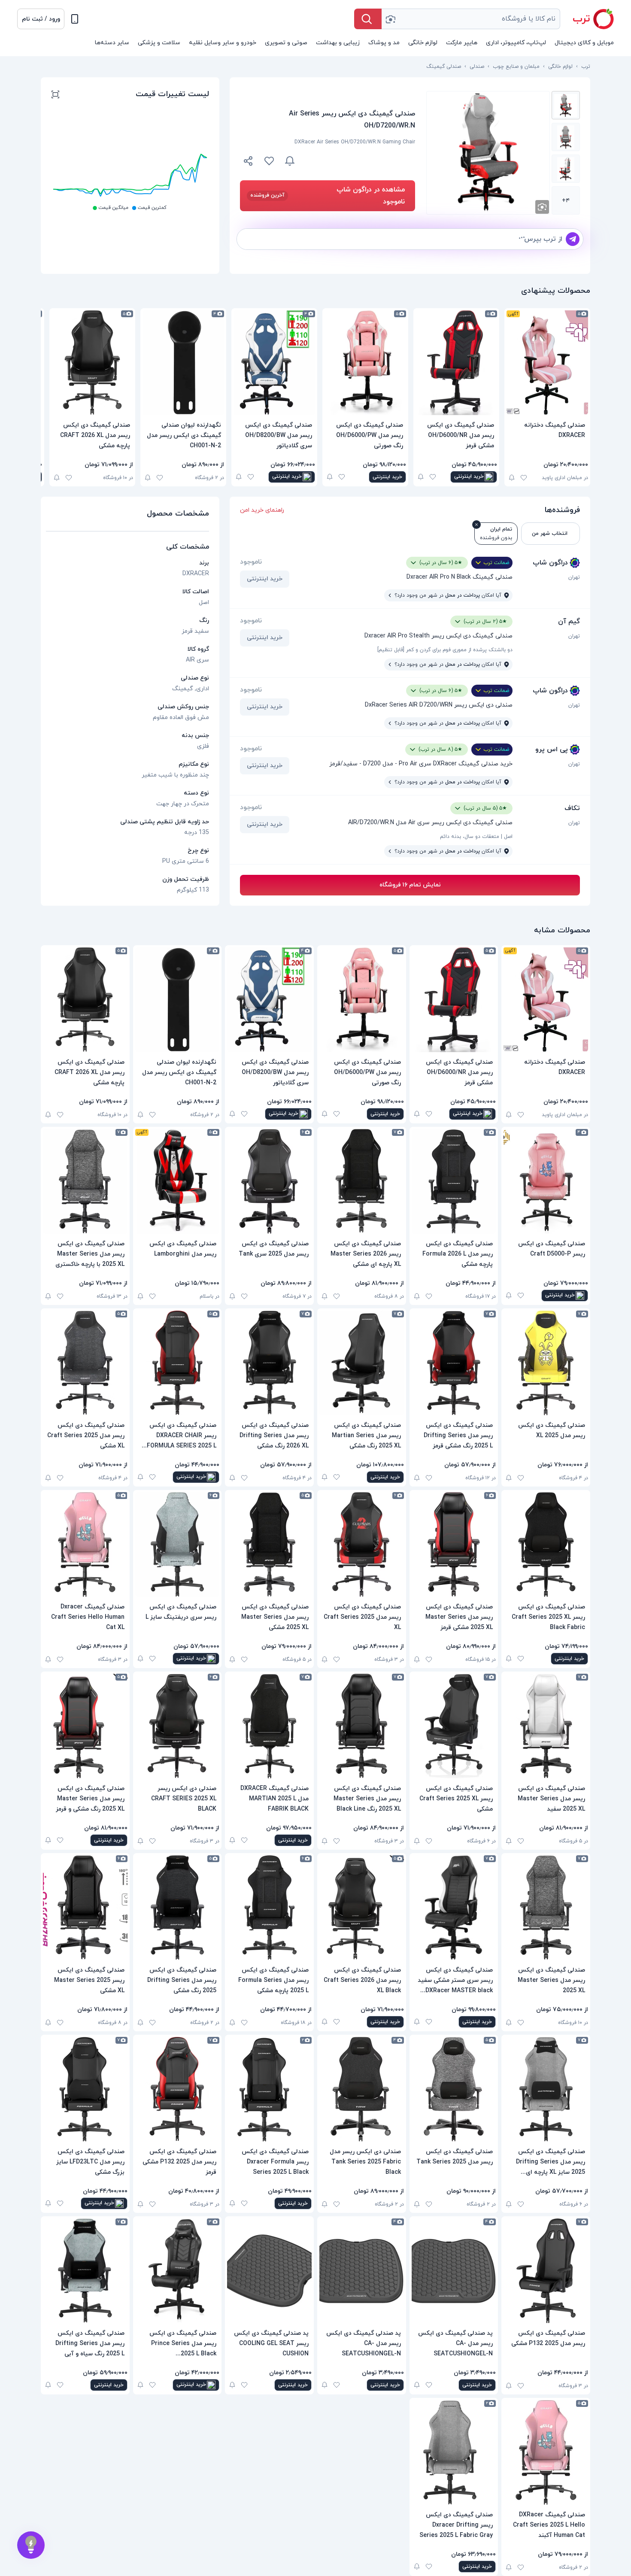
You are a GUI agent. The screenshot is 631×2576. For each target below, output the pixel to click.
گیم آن (569, 622)
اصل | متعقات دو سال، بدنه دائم (476, 837)
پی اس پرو (552, 749)
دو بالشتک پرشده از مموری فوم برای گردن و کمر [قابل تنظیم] (445, 650)
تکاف (572, 808)
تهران (574, 577)
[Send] (573, 239)
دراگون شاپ (550, 563)
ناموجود (251, 562)
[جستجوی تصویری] (390, 19)
